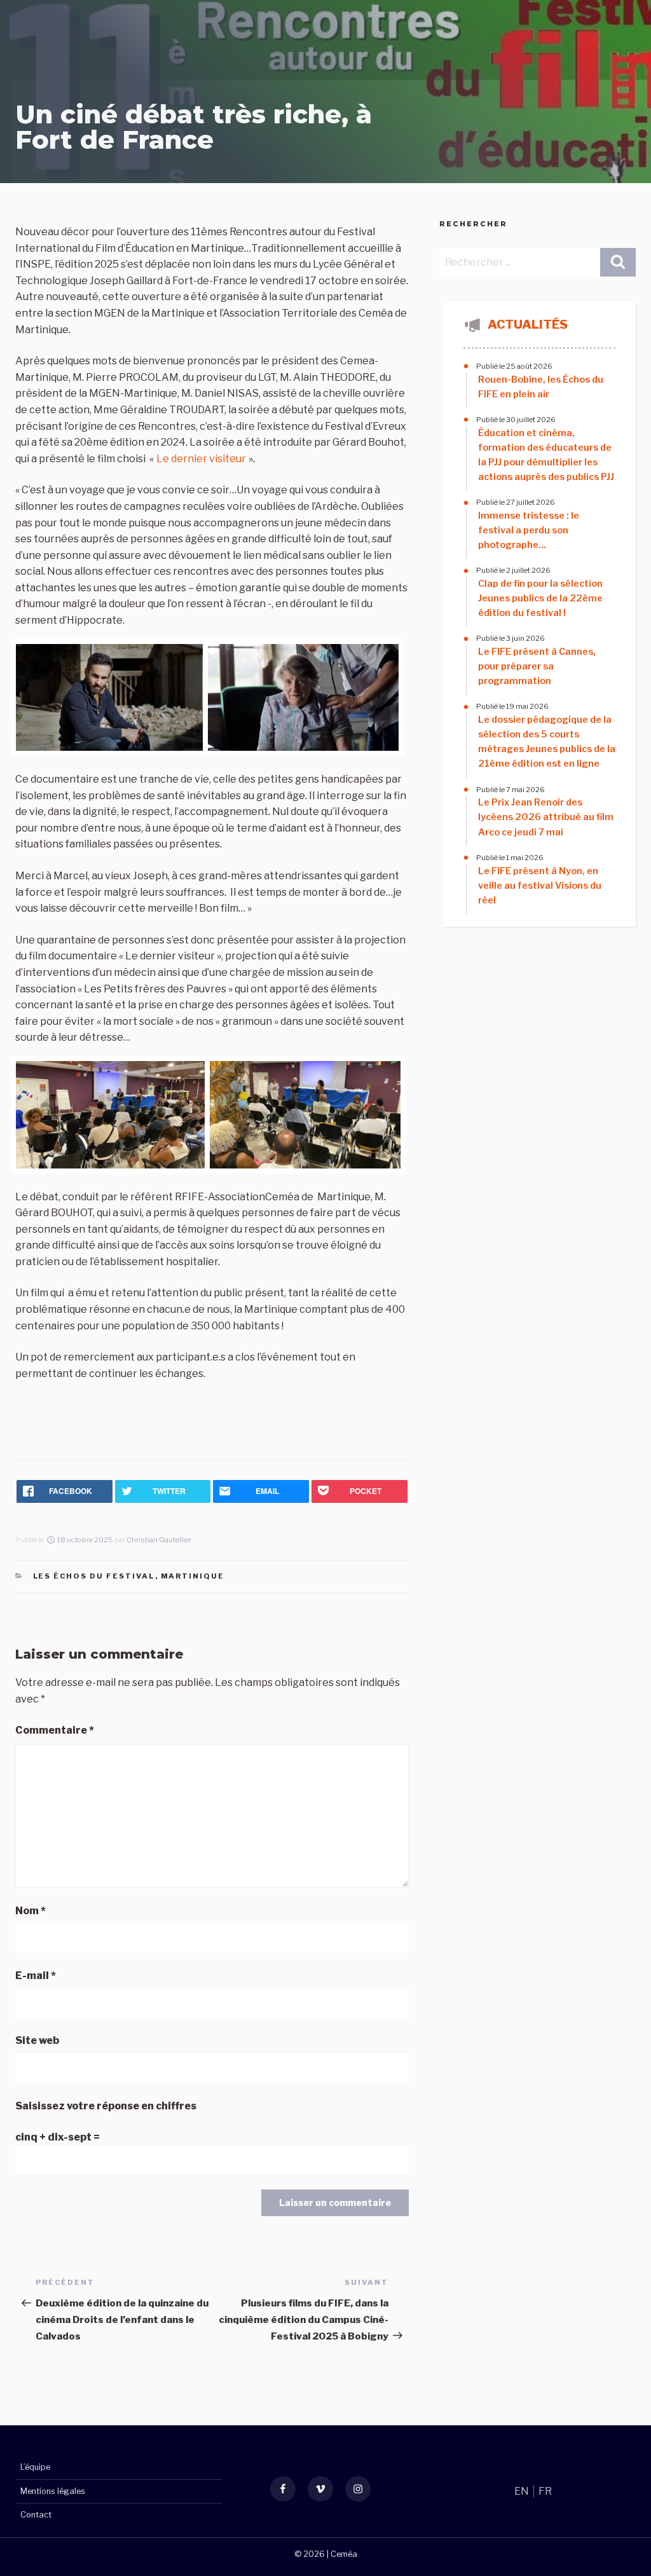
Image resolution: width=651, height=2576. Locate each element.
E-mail (36, 1976)
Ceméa (344, 2554)
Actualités (528, 324)
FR (545, 2491)
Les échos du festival (94, 1576)
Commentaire (55, 1730)
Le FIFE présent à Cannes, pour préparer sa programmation (537, 666)
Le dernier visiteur (201, 459)
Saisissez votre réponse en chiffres (106, 2106)
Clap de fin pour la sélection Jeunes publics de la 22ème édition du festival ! (540, 598)
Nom (31, 1911)
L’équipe (35, 2467)
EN (523, 2491)
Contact (36, 2515)
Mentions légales (53, 2491)
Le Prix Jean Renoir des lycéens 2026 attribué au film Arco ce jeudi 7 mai (546, 817)
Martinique (193, 1576)
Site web (37, 2040)
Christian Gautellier (159, 1540)
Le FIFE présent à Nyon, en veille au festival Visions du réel (540, 886)
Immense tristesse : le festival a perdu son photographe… (529, 530)
